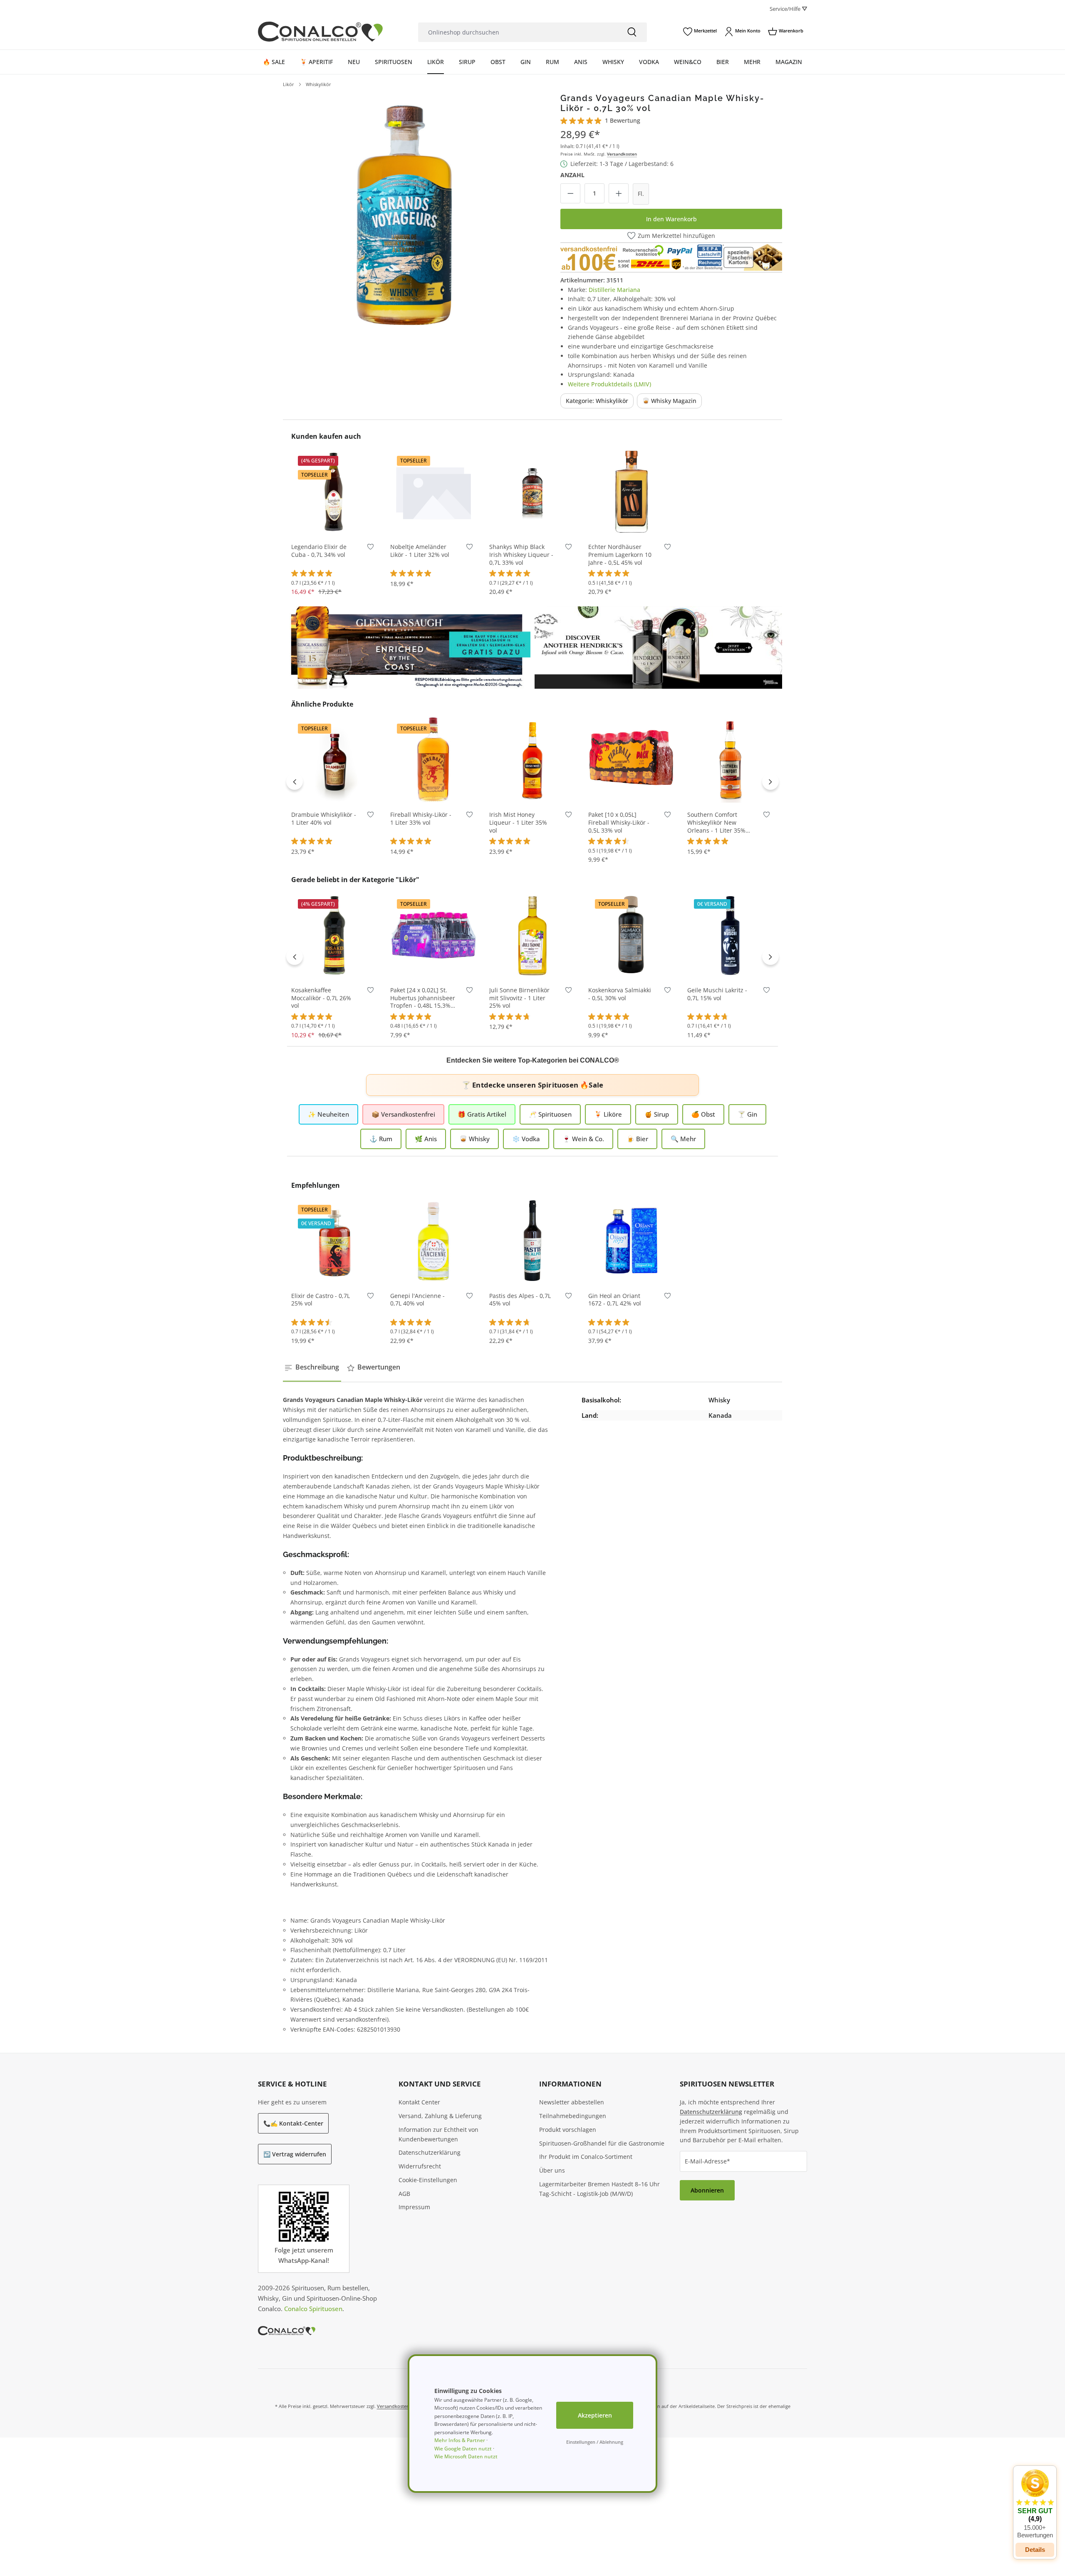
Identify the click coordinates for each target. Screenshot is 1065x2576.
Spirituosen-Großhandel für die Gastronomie (602, 2143)
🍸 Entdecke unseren (532, 1085)
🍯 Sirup (657, 1114)
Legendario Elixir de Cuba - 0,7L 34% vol (319, 551)
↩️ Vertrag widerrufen (295, 2154)
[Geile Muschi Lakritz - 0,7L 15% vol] (731, 935)
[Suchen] (632, 32)
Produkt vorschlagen (568, 2130)
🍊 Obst (703, 1114)
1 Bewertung (623, 120)
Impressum (414, 2207)
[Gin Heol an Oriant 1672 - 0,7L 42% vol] (632, 1241)
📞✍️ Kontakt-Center (293, 2123)
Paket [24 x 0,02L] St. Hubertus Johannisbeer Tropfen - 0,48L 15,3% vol (423, 998)
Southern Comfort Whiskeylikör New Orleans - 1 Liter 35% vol (716, 823)
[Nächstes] (770, 781)
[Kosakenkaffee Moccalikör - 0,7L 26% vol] (334, 935)
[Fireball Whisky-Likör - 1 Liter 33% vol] (433, 759)
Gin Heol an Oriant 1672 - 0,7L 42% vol (615, 1300)
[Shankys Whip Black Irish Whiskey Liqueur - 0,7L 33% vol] (532, 492)
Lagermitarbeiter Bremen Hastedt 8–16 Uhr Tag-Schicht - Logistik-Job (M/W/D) (599, 2189)
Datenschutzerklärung (430, 2152)
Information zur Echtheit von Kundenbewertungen (438, 2134)
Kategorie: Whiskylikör (597, 401)
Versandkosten (622, 154)
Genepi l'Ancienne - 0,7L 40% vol (417, 1300)
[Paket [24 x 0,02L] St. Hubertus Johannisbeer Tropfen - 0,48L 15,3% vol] (433, 935)
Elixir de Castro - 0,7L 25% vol (321, 1300)
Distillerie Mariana (614, 290)
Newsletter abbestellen (572, 2102)
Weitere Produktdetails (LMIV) (609, 384)
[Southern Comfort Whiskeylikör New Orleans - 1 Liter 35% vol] (731, 759)
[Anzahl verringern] (570, 193)
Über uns (552, 2170)
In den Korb (334, 523)
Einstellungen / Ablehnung (595, 2442)
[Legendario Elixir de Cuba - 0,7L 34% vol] (334, 492)
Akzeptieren (595, 2415)
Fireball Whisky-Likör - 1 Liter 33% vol (421, 819)
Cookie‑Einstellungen (428, 2180)
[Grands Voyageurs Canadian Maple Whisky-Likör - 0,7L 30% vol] (405, 215)
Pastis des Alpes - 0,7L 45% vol (520, 1300)
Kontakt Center (419, 2102)
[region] (405, 215)
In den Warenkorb (671, 219)
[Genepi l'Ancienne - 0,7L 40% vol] (433, 1241)
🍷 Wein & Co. (583, 1139)
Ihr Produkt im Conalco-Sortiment (586, 2157)
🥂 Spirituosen (550, 1114)
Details (1035, 2550)
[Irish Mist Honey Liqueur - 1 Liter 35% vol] (532, 759)
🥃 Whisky (474, 1139)
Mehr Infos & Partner (460, 2440)
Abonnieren (707, 2190)
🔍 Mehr (683, 1139)
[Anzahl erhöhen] (619, 193)
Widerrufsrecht (420, 2166)
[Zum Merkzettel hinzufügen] (370, 549)
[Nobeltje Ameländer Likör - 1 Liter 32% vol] (433, 492)
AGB (404, 2194)
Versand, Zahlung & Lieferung (440, 2116)
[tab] (312, 1367)
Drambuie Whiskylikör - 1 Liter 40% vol (324, 819)
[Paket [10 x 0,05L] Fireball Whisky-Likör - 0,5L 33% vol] (632, 759)
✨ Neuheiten (328, 1114)
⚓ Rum (381, 1139)
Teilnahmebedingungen (573, 2116)
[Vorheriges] (295, 781)
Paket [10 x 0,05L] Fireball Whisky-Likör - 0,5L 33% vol (619, 823)
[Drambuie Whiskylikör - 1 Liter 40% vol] (334, 759)
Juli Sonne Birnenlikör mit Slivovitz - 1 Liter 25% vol (519, 998)
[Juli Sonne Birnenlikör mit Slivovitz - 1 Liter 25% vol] (532, 935)
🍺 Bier (637, 1139)
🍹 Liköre (608, 1114)
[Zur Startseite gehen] (320, 32)
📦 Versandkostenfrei (403, 1114)
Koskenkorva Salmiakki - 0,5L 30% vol (620, 994)
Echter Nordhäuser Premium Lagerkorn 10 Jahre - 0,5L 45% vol (620, 555)
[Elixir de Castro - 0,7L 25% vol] (334, 1241)
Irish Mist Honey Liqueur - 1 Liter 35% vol (518, 823)
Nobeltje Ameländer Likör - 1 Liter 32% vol (420, 551)
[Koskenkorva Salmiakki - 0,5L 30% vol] (632, 935)
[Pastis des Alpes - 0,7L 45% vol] (532, 1241)
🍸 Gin (747, 1114)
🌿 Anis (426, 1139)
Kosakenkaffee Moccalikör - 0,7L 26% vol (321, 998)
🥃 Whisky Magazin (669, 401)
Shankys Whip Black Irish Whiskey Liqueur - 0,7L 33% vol (521, 555)
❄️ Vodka (526, 1139)
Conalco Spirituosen (313, 2309)
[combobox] (518, 32)
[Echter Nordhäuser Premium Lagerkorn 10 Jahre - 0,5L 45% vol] (632, 492)
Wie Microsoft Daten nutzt (466, 2456)
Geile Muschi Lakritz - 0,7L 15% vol (717, 994)
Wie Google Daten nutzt (463, 2449)
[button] (1035, 2504)
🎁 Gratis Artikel (482, 1114)
